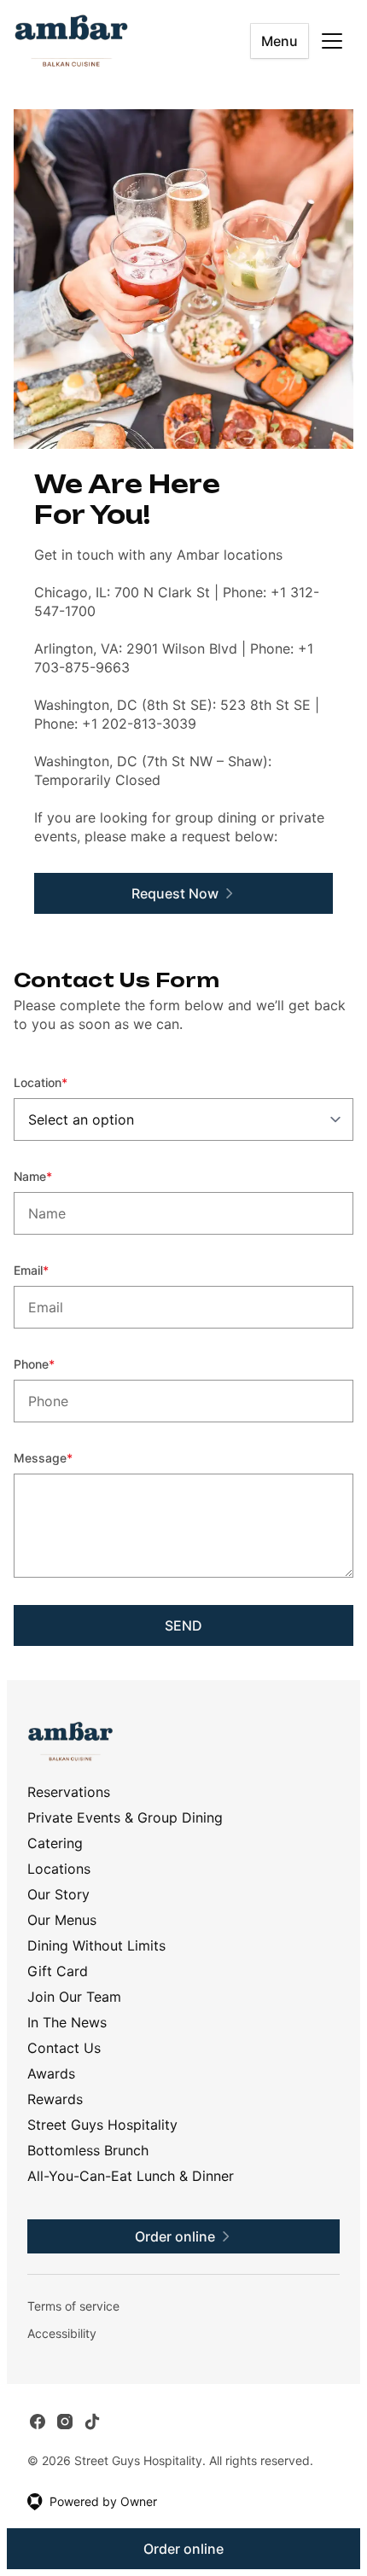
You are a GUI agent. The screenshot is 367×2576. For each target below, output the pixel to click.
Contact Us (64, 2048)
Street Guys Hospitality (102, 2125)
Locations (59, 1869)
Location (64, 1082)
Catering (55, 1843)
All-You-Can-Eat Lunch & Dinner (131, 2176)
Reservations (69, 1792)
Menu (280, 41)
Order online (183, 2549)
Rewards (55, 2099)
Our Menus (62, 1920)
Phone (57, 1364)
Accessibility (62, 2333)
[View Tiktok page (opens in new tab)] (92, 2422)
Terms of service (73, 2306)
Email (54, 1270)
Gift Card (58, 1971)
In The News (67, 2022)
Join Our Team (74, 1997)
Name (56, 1176)
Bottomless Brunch (88, 2150)
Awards (51, 2073)
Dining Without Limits (96, 1945)
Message (66, 1457)
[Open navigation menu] (332, 41)
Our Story (58, 1894)
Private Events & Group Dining (125, 1817)
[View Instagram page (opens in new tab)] (65, 2422)
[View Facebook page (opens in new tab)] (38, 2422)
